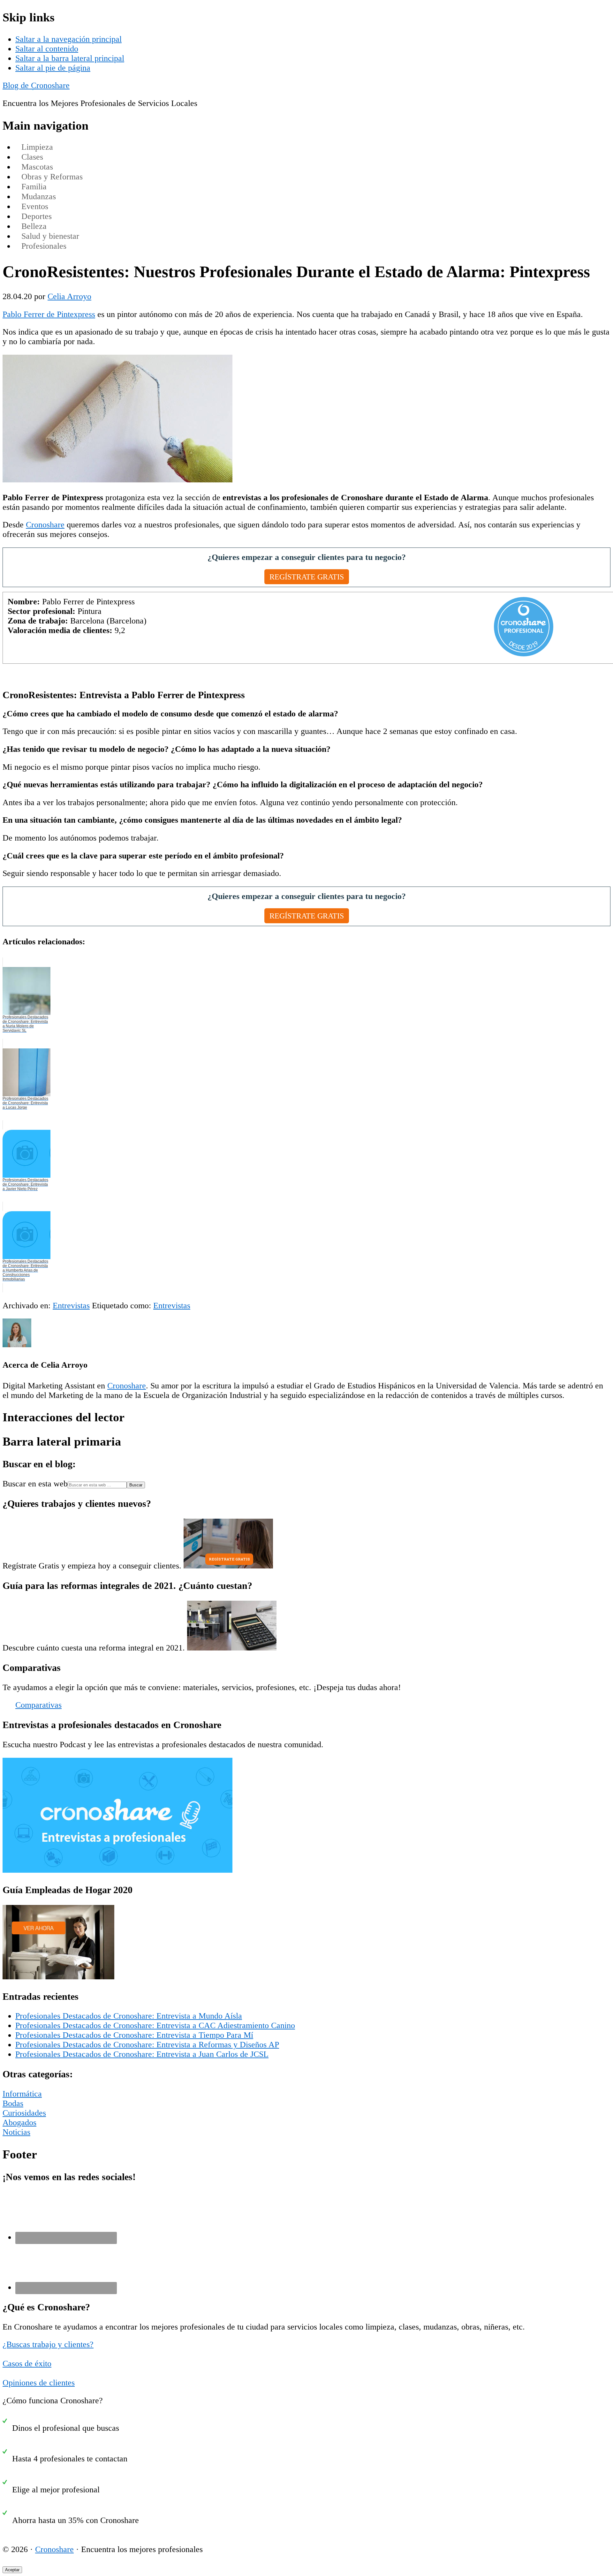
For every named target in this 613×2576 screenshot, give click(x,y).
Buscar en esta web (35, 1484)
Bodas (13, 2103)
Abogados (19, 2123)
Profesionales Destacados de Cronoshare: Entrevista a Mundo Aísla (129, 2016)
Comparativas (38, 1705)
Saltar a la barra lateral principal (70, 58)
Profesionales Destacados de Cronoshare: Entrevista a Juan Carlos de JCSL (142, 2054)
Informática (22, 2094)
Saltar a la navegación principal (68, 39)
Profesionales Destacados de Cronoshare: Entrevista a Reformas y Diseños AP (147, 2045)
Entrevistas (71, 1306)
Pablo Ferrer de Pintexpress (49, 314)
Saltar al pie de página (53, 68)
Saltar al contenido (47, 49)
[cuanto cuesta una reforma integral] (232, 1648)
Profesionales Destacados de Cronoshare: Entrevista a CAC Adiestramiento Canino (155, 2025)
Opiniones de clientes (39, 2383)
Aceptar (12, 2570)
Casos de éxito (27, 2364)
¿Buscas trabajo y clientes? (48, 2344)
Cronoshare (45, 525)
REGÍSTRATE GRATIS (307, 577)
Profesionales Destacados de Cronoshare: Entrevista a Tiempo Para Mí (134, 2035)
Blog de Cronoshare (36, 85)
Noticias (16, 2132)
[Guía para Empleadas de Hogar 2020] (58, 1977)
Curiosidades (24, 2113)
